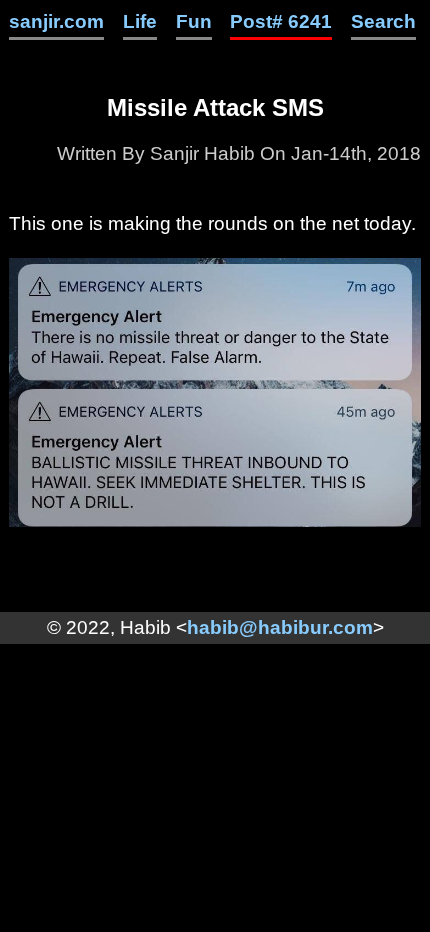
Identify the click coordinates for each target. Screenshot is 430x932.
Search (383, 21)
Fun (194, 21)
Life (140, 21)
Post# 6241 (281, 21)
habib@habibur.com (280, 627)
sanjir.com (56, 21)
